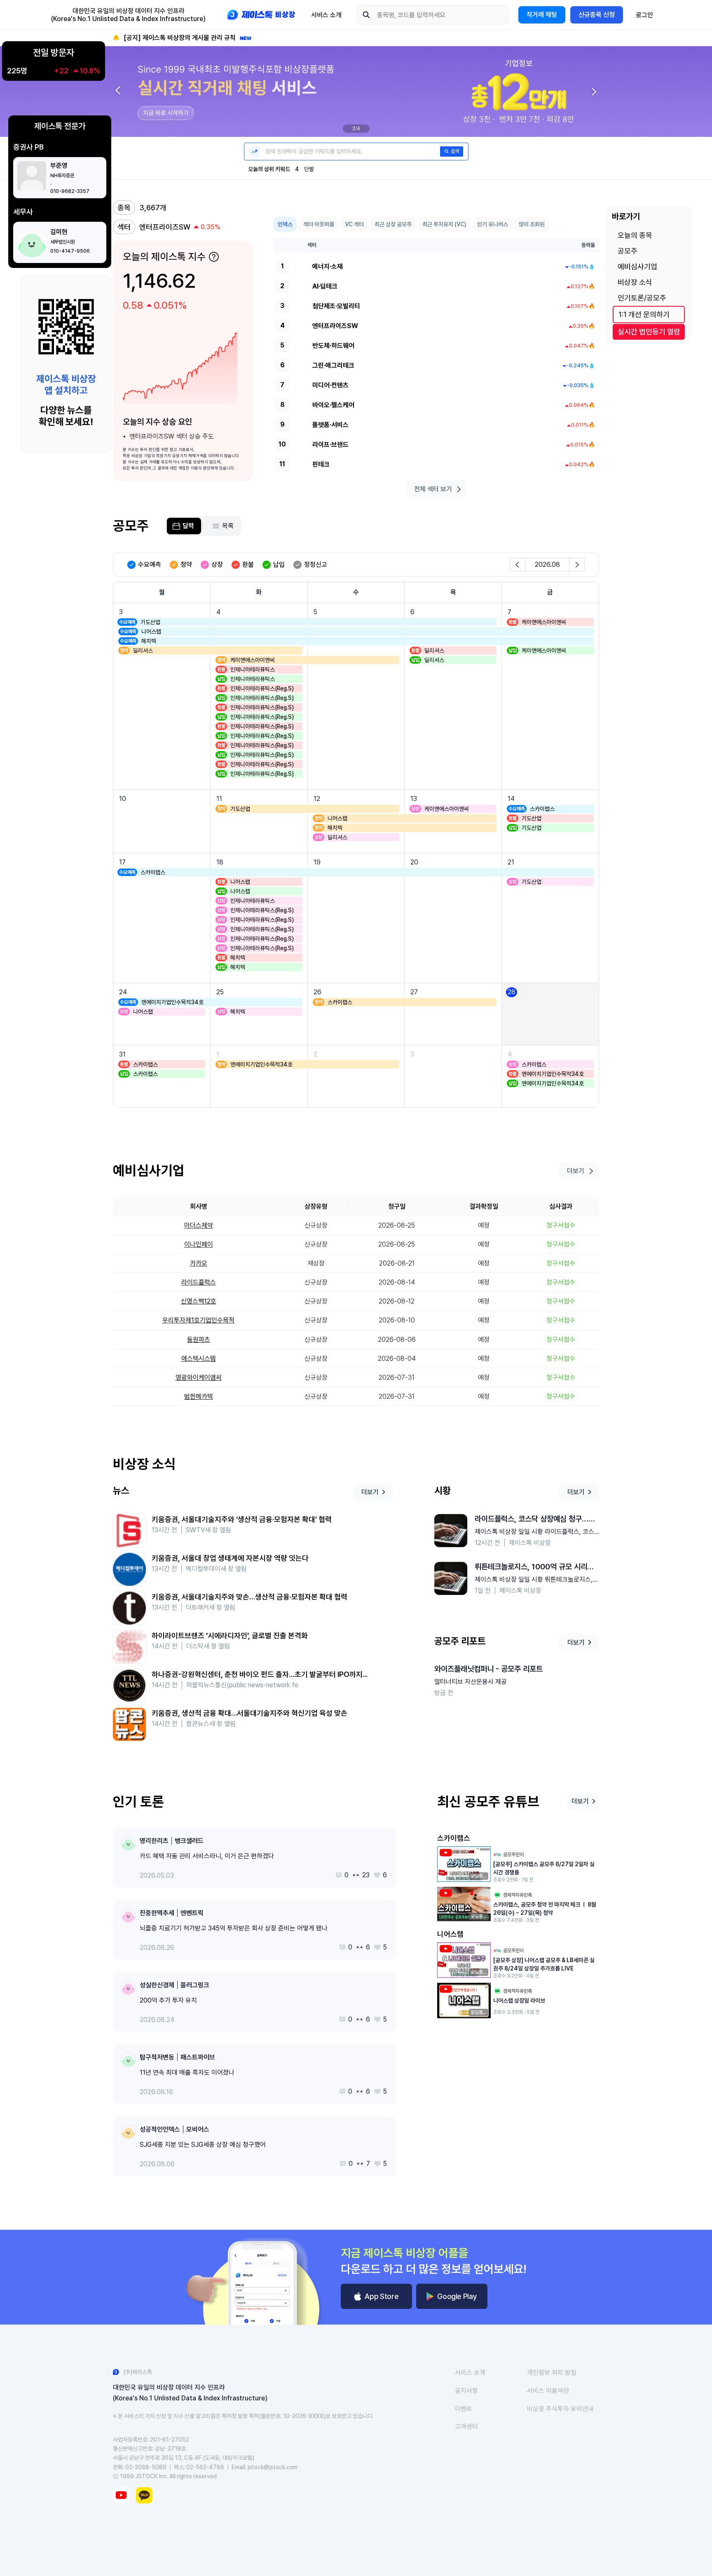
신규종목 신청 (597, 15)
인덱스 (285, 224)
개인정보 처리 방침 (552, 2373)
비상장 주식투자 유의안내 (560, 2409)
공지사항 (466, 2391)
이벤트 (464, 2409)
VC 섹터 (354, 224)
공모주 (628, 251)
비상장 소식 (635, 282)
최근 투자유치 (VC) (444, 224)
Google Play (457, 2296)
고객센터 (466, 2427)
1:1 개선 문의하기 (644, 314)
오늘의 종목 (635, 235)
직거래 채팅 (542, 15)
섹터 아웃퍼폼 (319, 224)
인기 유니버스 (493, 224)
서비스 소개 (326, 15)
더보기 (370, 1492)
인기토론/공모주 (642, 298)
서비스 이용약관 (548, 2391)
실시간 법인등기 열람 (649, 332)
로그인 (644, 15)
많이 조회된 (532, 224)
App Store (382, 2296)
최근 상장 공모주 (393, 224)
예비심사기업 (637, 267)
